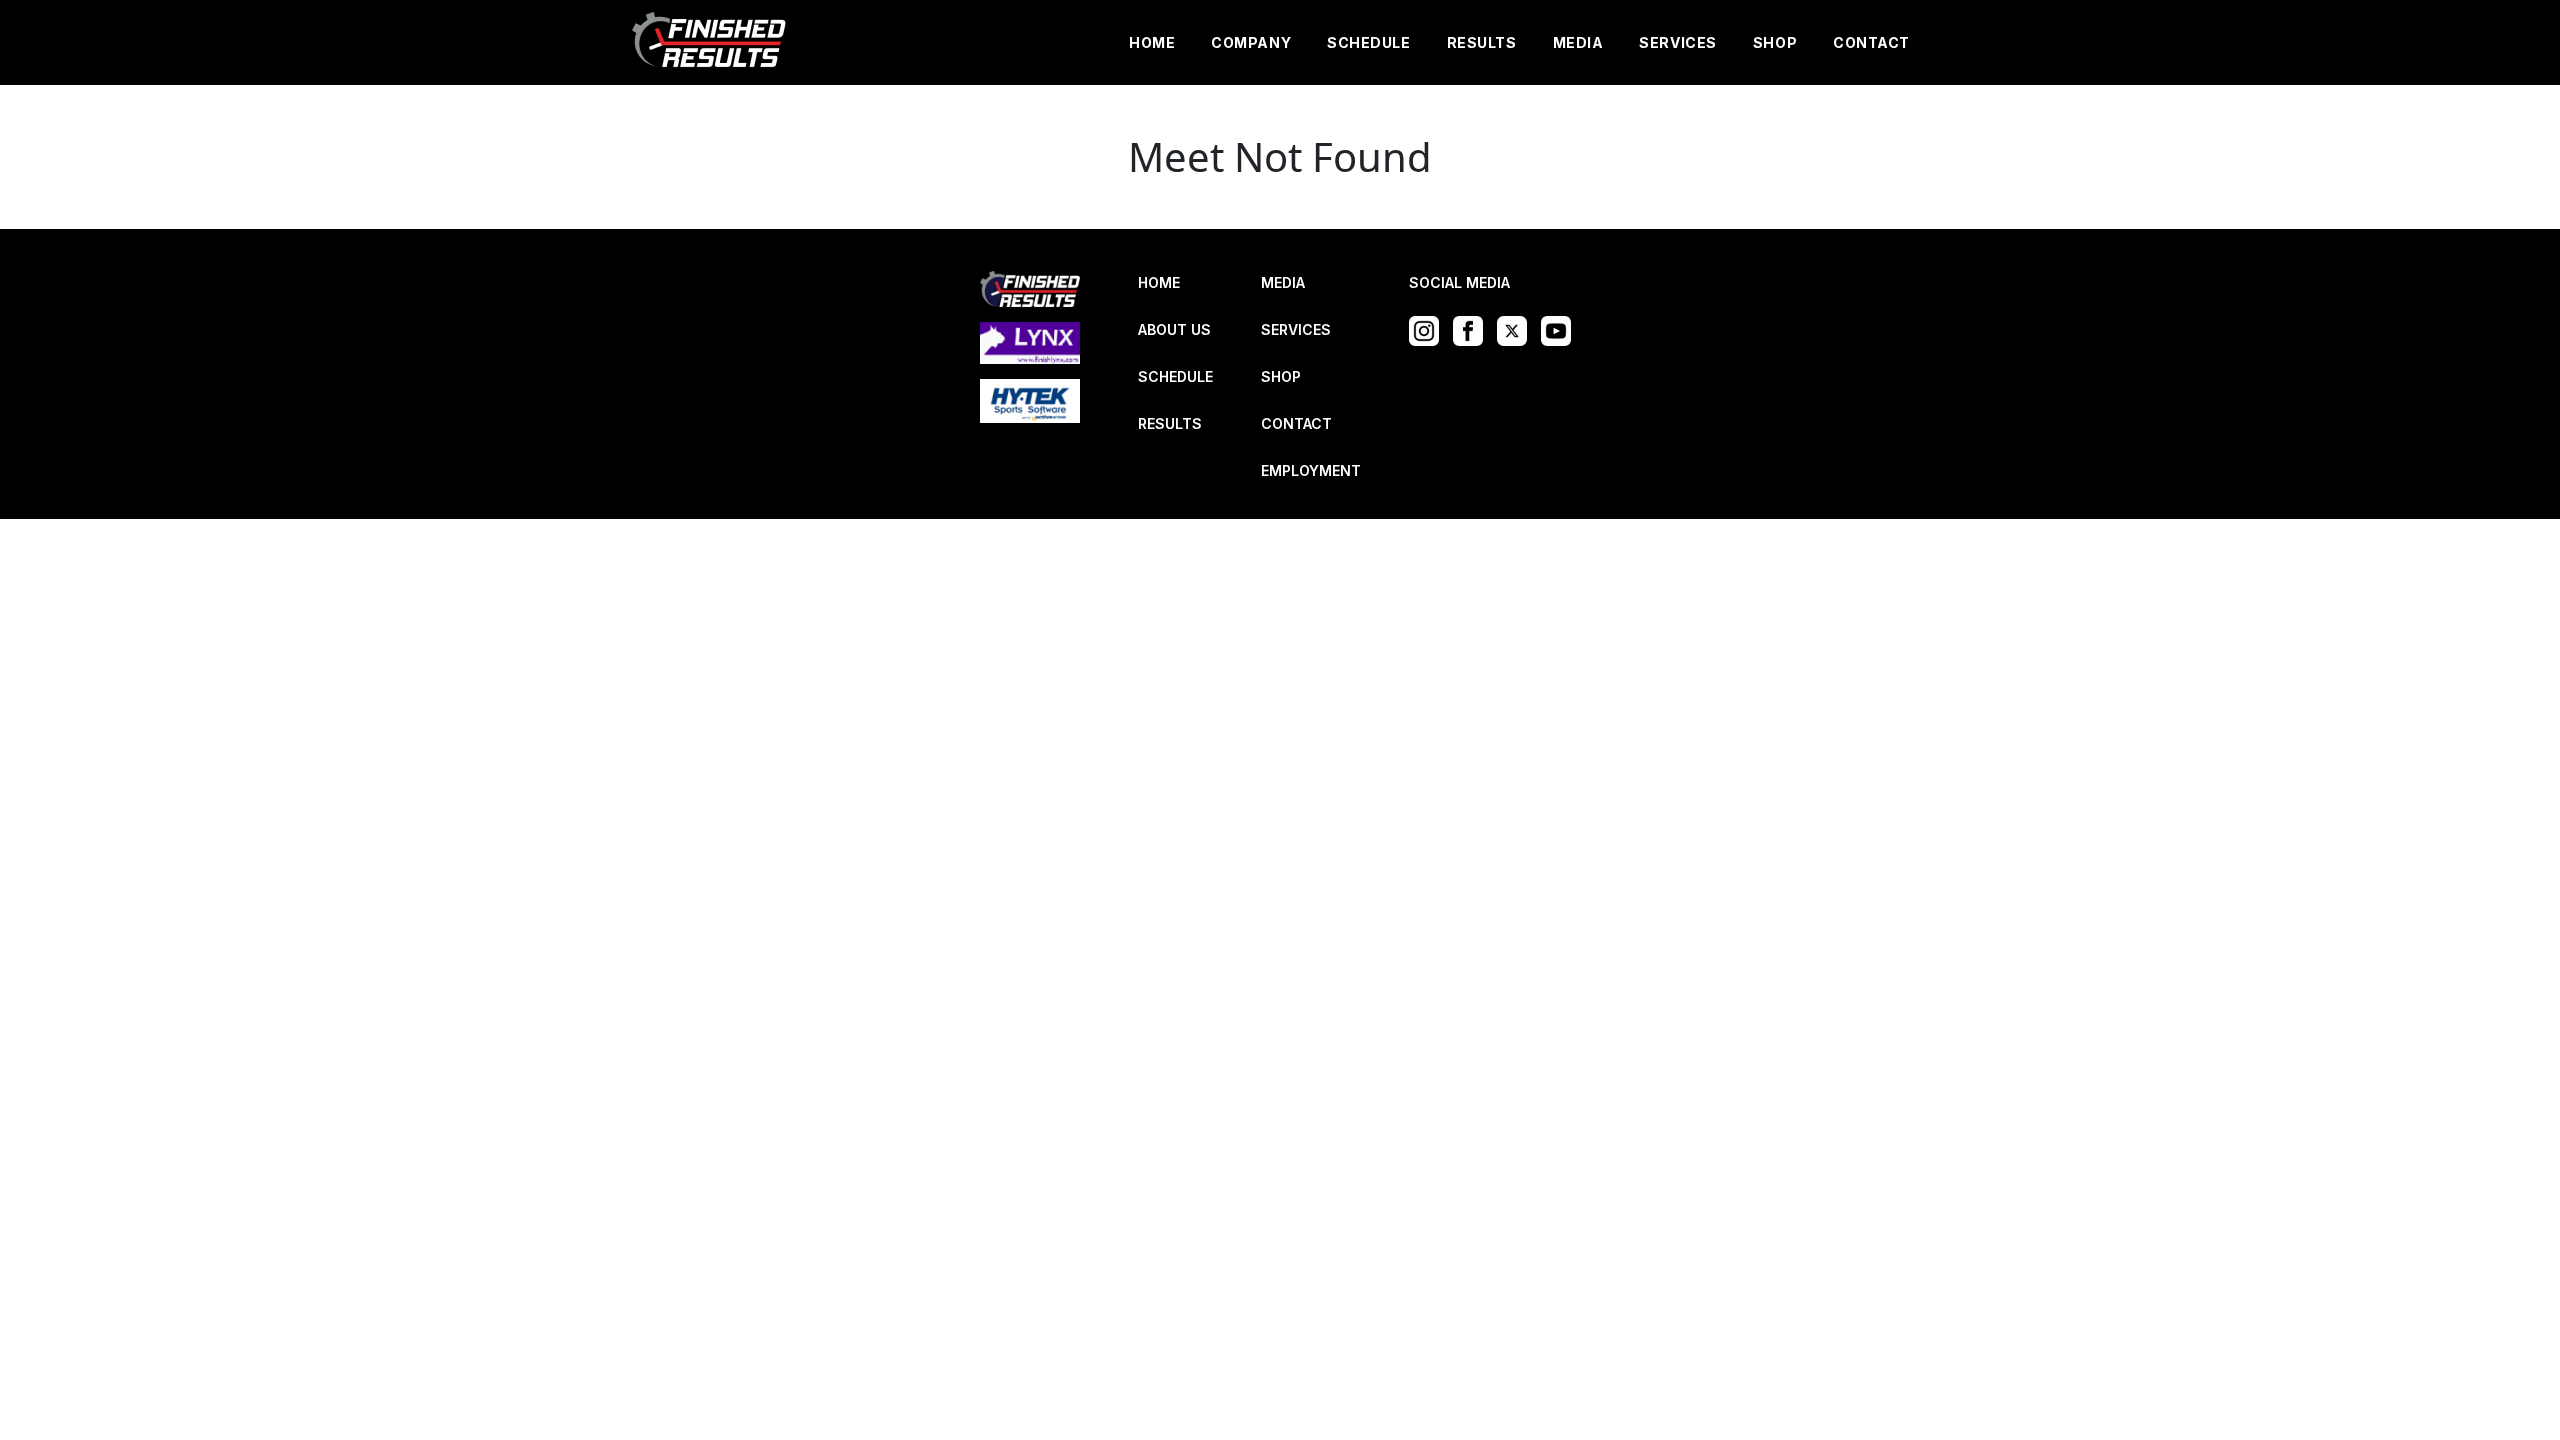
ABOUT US (1174, 329)
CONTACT (1871, 42)
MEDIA (1578, 42)
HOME (1152, 42)
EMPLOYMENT (1311, 470)
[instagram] (1429, 329)
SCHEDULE (1368, 42)
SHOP (1775, 42)
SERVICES (1677, 42)
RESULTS (1482, 42)
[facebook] (1473, 329)
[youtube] (1561, 329)
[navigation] (710, 42)
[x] (1517, 329)
